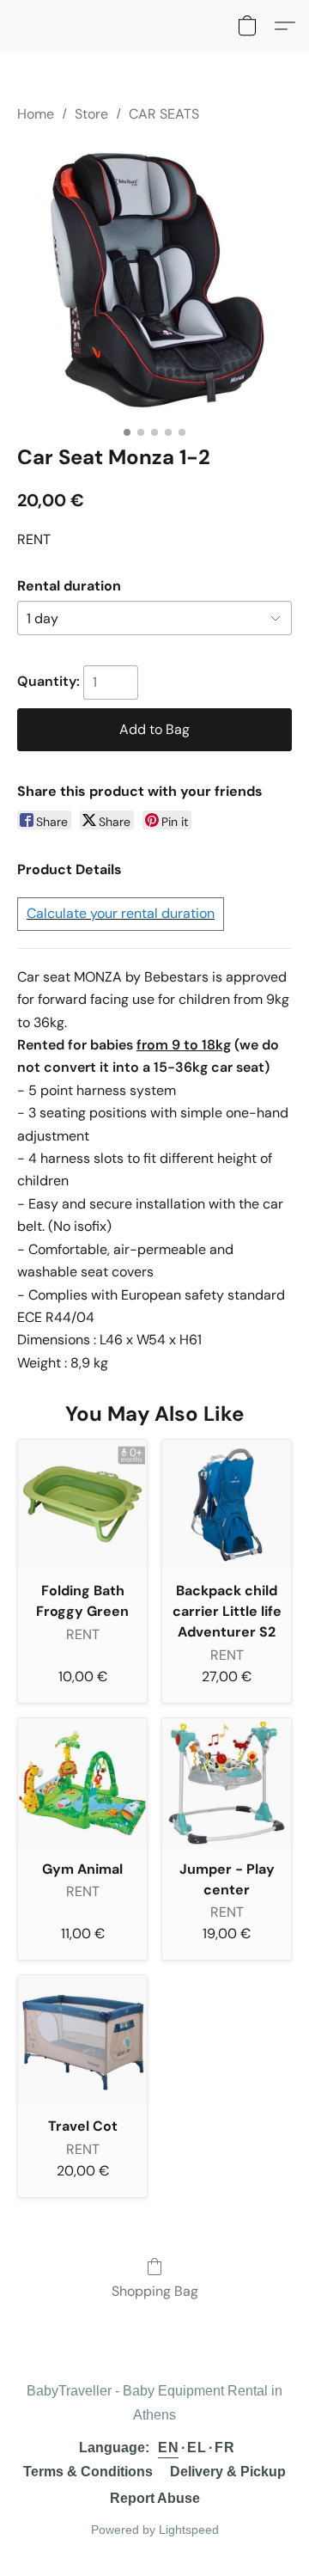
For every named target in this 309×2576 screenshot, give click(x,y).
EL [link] (197, 2448)
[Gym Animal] (82, 1783)
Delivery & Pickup (228, 2472)
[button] (247, 26)
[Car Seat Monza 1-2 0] (154, 280)
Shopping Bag (155, 2291)
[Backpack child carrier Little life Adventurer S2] (227, 1504)
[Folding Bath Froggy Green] (82, 1504)
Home (36, 114)
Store (91, 114)
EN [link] (168, 2448)
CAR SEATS (164, 114)
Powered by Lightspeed (155, 2530)
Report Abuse (155, 2498)
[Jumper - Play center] (227, 1783)
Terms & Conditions (88, 2472)
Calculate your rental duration (121, 913)
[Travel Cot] (82, 2040)
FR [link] (224, 2448)
